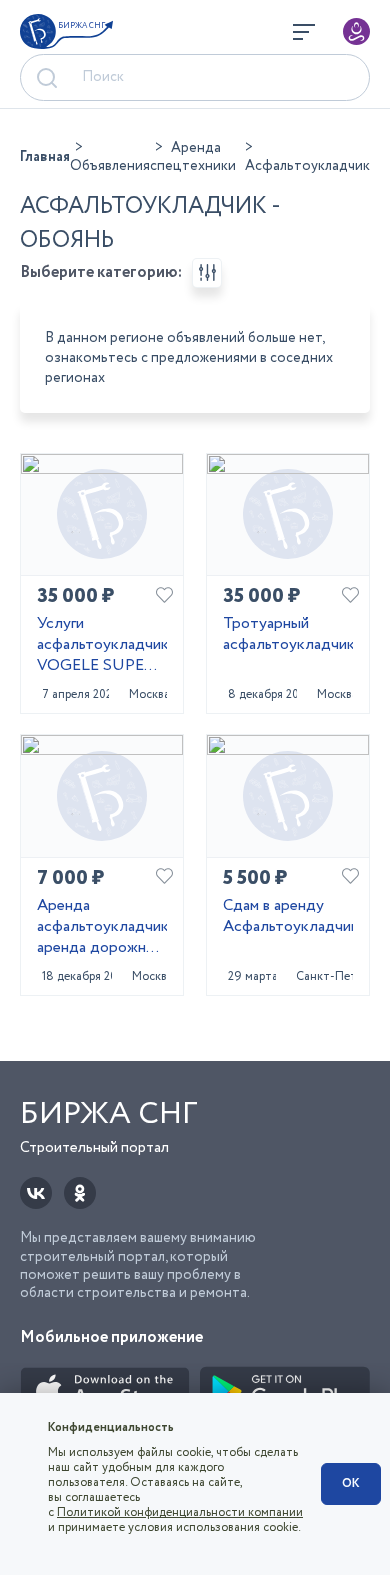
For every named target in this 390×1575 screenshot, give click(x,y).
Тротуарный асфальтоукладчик (288, 635)
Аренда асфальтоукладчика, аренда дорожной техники (102, 927)
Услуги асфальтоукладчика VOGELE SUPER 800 (102, 645)
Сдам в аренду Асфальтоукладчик (288, 917)
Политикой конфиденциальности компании (180, 1512)
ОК (351, 1483)
